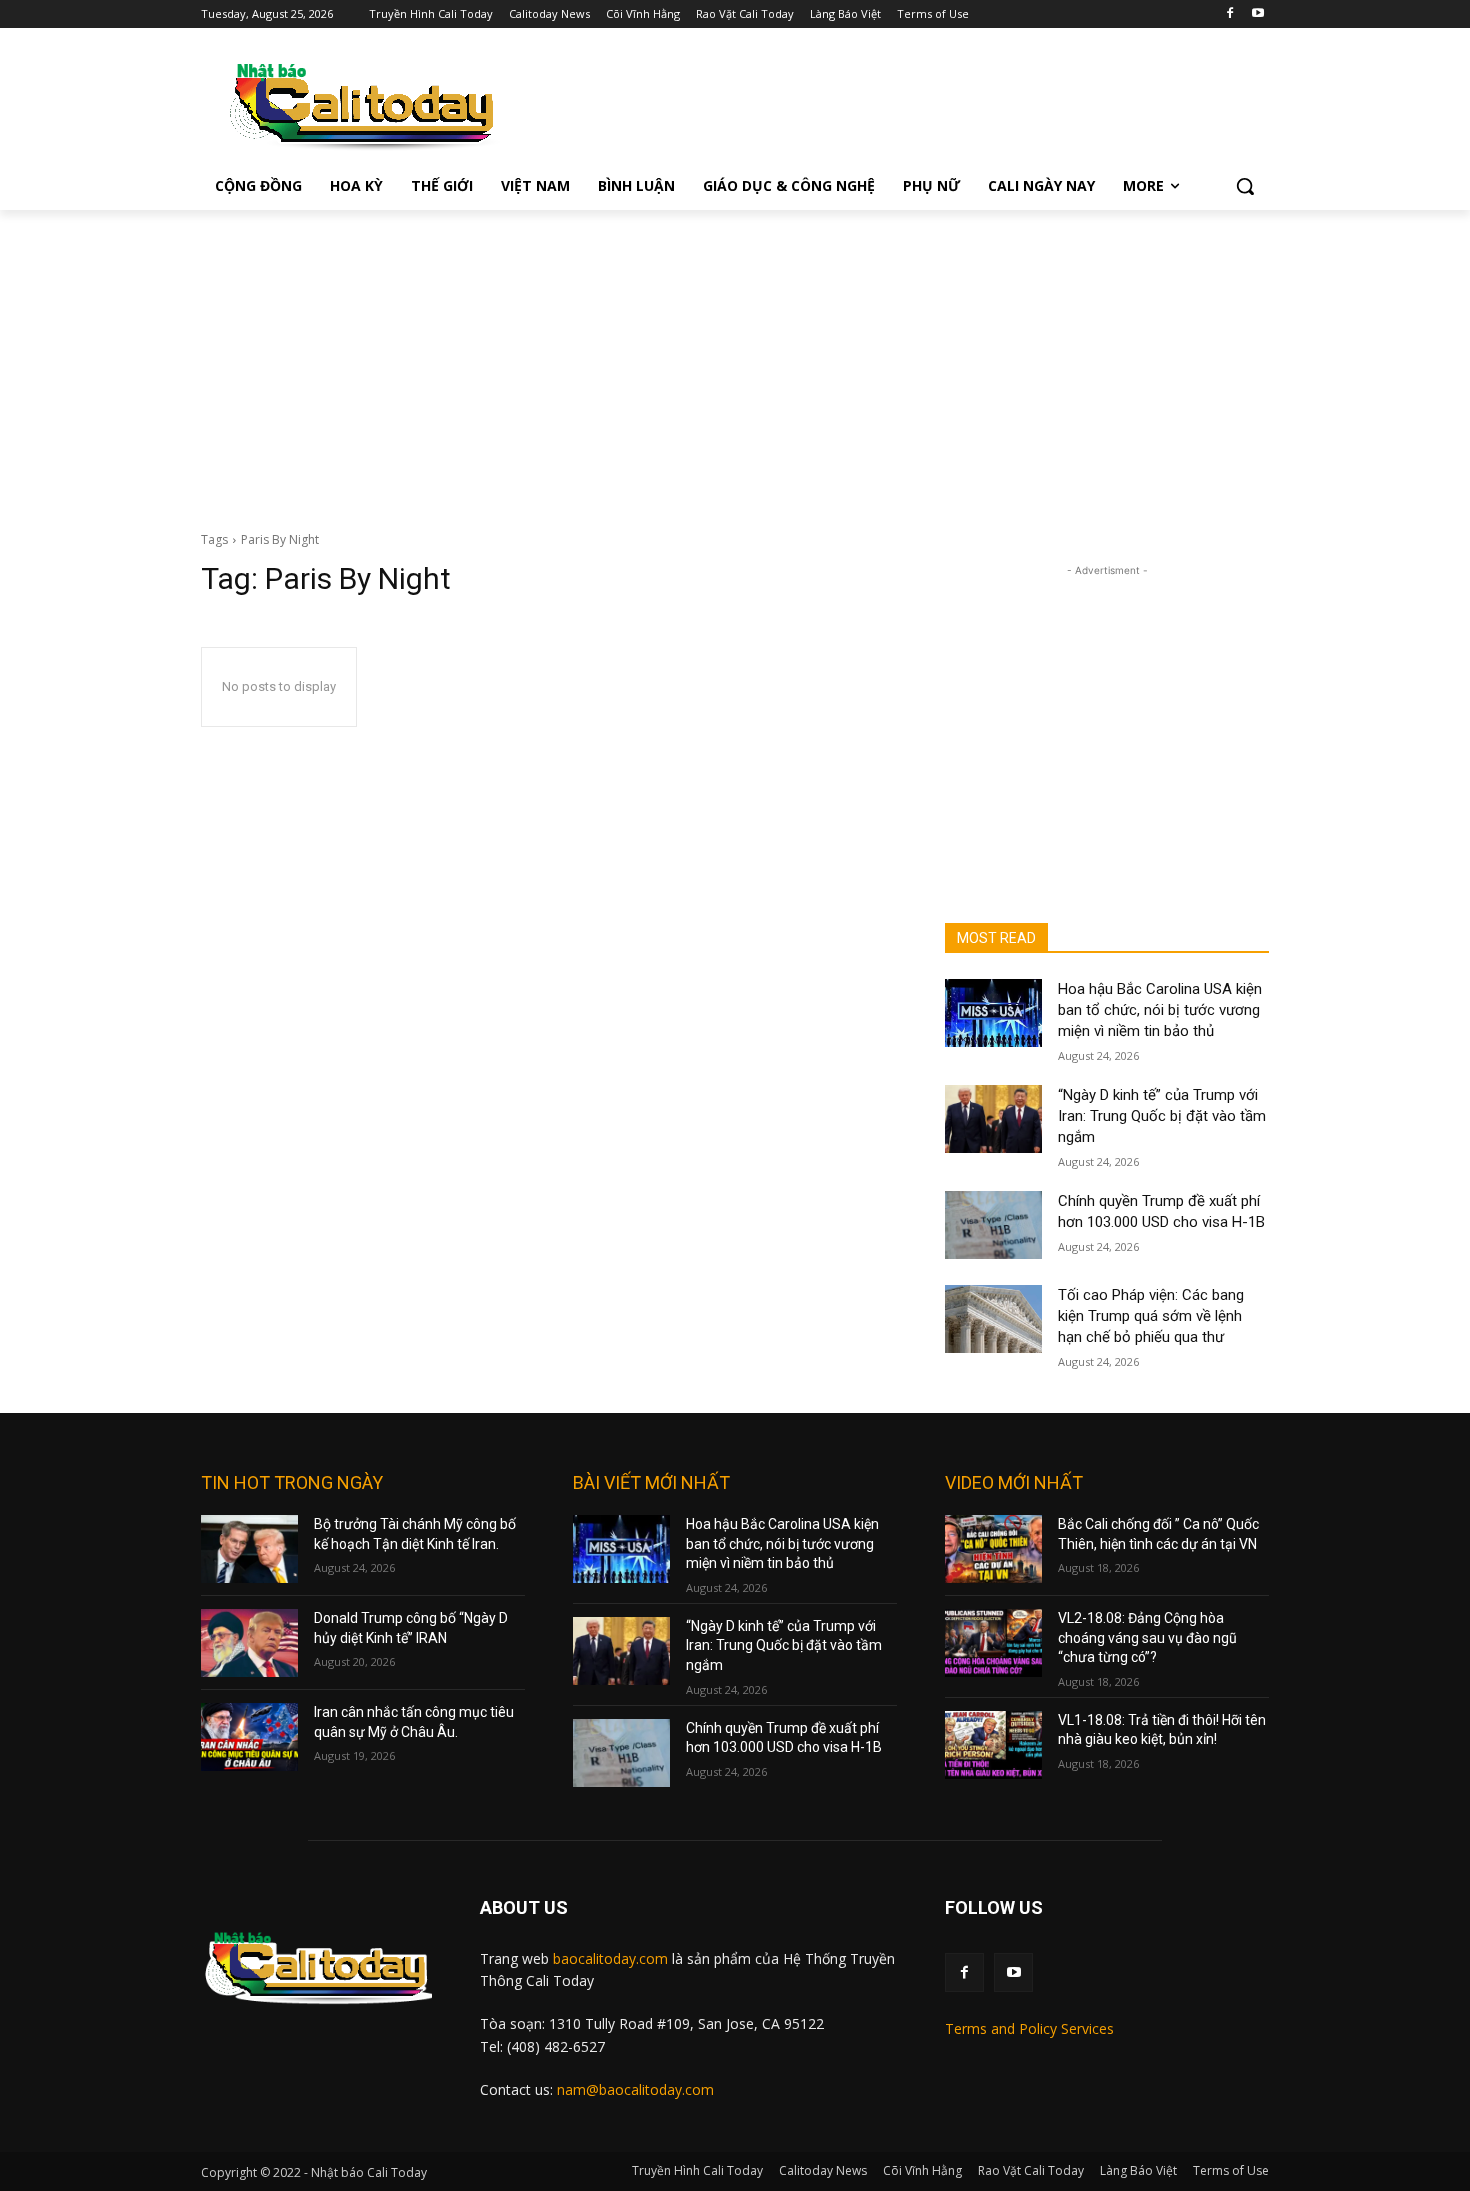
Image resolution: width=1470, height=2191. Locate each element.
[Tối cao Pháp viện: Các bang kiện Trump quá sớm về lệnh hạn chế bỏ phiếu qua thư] (993, 1319)
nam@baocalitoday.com (635, 2089)
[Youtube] (1257, 14)
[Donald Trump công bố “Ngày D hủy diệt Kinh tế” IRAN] (249, 1643)
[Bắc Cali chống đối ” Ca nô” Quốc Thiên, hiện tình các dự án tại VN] (993, 1549)
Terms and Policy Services (1029, 2028)
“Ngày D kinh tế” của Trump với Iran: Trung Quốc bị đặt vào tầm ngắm (1162, 1116)
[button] (1245, 186)
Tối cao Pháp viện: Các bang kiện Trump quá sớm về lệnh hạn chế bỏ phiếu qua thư (1151, 1316)
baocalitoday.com (610, 1958)
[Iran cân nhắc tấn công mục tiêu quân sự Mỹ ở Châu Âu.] (249, 1737)
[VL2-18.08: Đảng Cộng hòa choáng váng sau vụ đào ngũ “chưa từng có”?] (993, 1643)
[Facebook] (1229, 14)
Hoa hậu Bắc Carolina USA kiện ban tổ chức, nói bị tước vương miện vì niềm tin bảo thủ (1160, 1010)
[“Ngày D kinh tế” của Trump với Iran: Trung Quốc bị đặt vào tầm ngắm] (993, 1119)
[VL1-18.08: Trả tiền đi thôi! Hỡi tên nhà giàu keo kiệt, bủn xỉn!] (993, 1745)
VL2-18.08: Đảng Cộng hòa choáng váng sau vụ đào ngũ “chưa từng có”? (1147, 1637)
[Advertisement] (735, 360)
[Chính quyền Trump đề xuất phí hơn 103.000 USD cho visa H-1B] (993, 1225)
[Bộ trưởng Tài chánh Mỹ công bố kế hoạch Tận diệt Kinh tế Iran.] (249, 1549)
